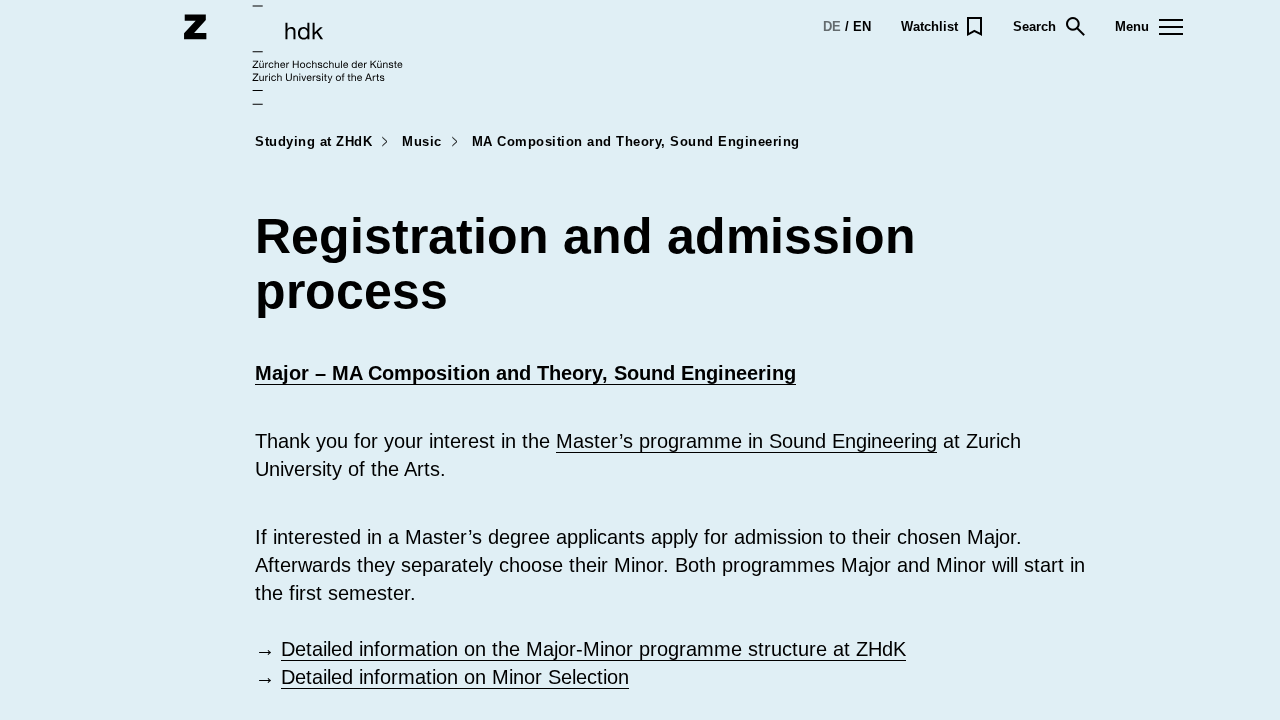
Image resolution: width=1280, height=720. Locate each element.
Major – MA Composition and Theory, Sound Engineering (525, 373)
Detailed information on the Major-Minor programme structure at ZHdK (593, 649)
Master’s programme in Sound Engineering (746, 441)
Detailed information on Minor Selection (455, 677)
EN (862, 26)
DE (832, 26)
